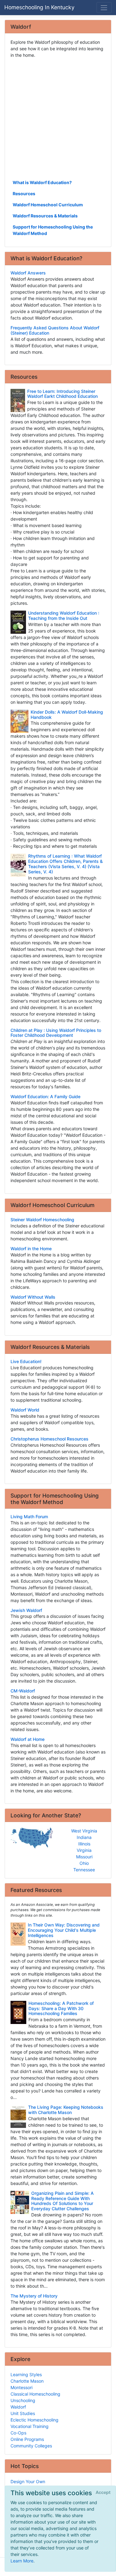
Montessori (21, 2387)
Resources (24, 194)
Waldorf (18, 2407)
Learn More (22, 2561)
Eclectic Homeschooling (34, 2420)
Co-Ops (18, 2433)
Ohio (84, 1863)
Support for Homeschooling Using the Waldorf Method (53, 230)
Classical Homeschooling (35, 2394)
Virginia (84, 1850)
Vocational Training (30, 2426)
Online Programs (27, 2439)
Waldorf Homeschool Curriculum (48, 205)
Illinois (84, 1844)
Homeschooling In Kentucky (39, 7)
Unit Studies (23, 2413)
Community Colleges (31, 2446)
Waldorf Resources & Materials (45, 216)
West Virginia (84, 1831)
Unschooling (23, 2400)
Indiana (84, 1837)
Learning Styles (26, 2374)
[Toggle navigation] (104, 8)
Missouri (84, 1857)
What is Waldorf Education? (42, 182)
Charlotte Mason (27, 2381)
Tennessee (84, 1870)
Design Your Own (28, 2481)
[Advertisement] (58, 118)
